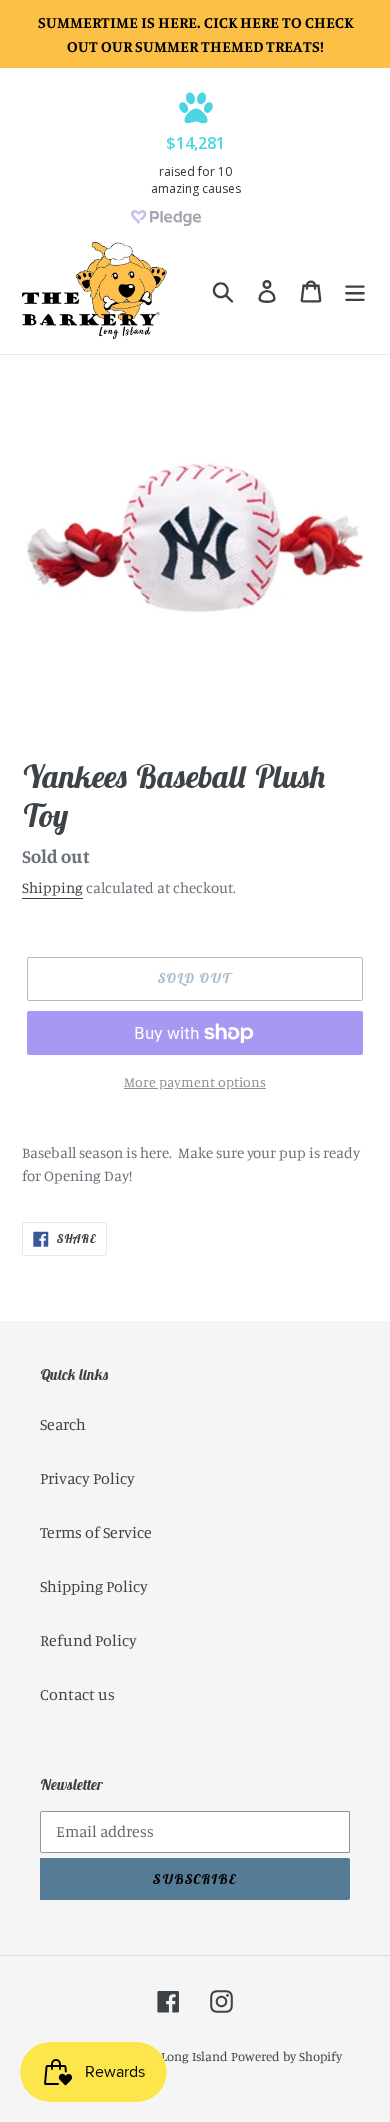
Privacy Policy (87, 1478)
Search (63, 1424)
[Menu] (355, 291)
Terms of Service (96, 1532)
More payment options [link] (195, 1081)
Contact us (77, 1694)
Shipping (52, 887)
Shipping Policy (94, 1586)
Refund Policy (88, 1640)
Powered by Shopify (286, 2056)
